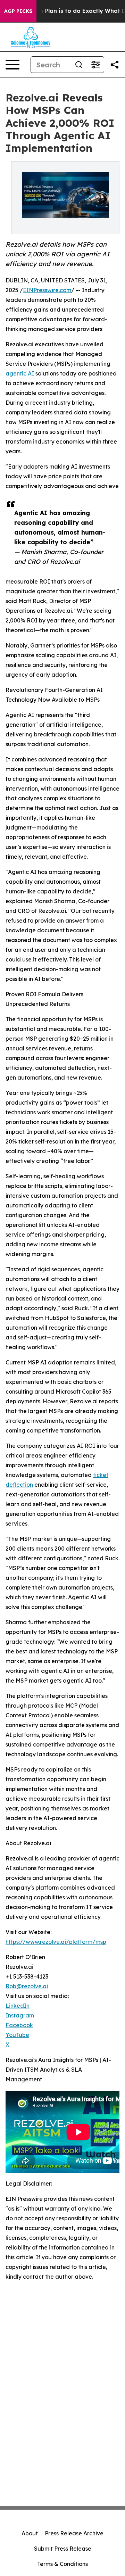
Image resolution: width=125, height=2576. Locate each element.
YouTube (17, 2035)
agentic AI (20, 373)
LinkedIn (18, 2006)
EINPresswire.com (47, 290)
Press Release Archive (74, 2533)
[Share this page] (115, 65)
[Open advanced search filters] (95, 65)
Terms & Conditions (62, 2564)
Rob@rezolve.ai (27, 1986)
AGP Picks (18, 11)
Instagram (20, 2015)
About (30, 2533)
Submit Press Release (63, 2549)
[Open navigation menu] (12, 65)
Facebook (19, 2025)
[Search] (79, 65)
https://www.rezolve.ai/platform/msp (56, 1942)
